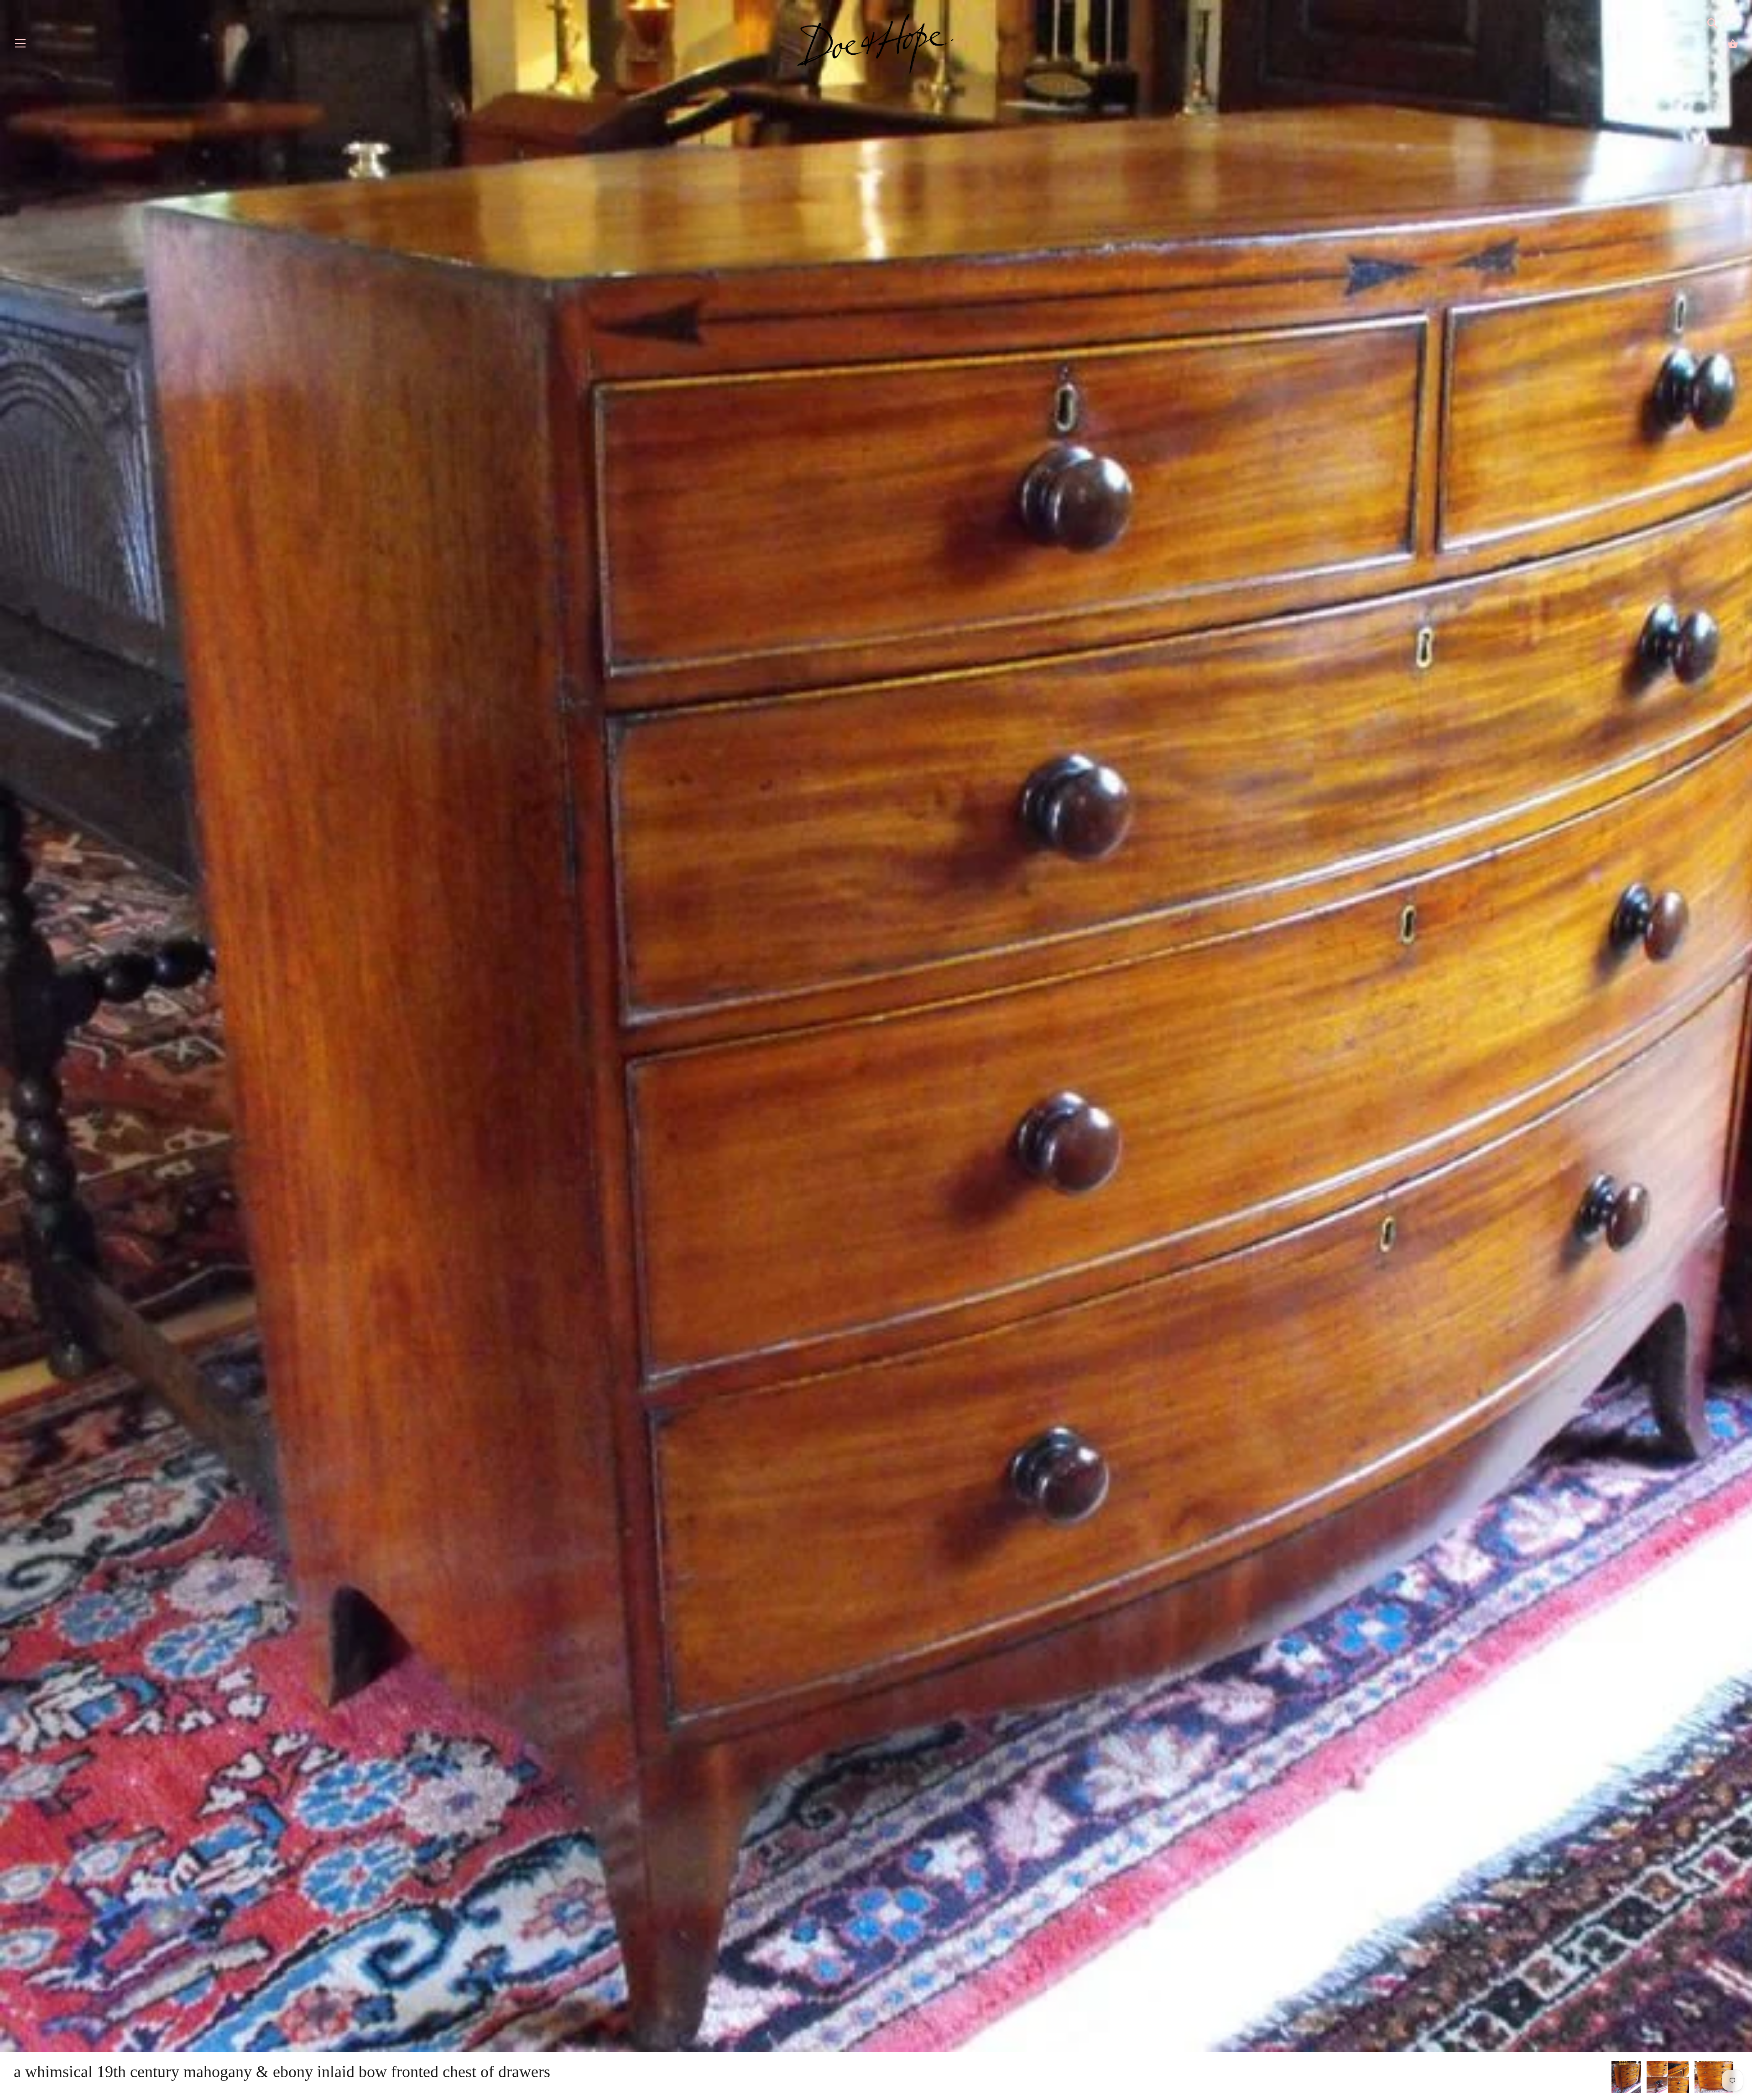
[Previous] (1611, 2078)
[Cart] (1733, 44)
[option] (1626, 2078)
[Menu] (21, 45)
